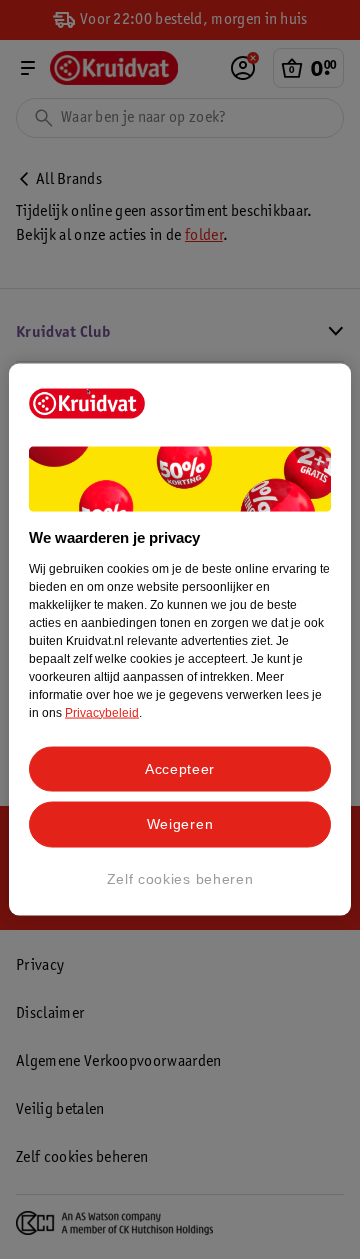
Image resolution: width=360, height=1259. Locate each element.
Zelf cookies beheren (180, 878)
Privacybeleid (102, 712)
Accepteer (180, 768)
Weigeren (180, 824)
